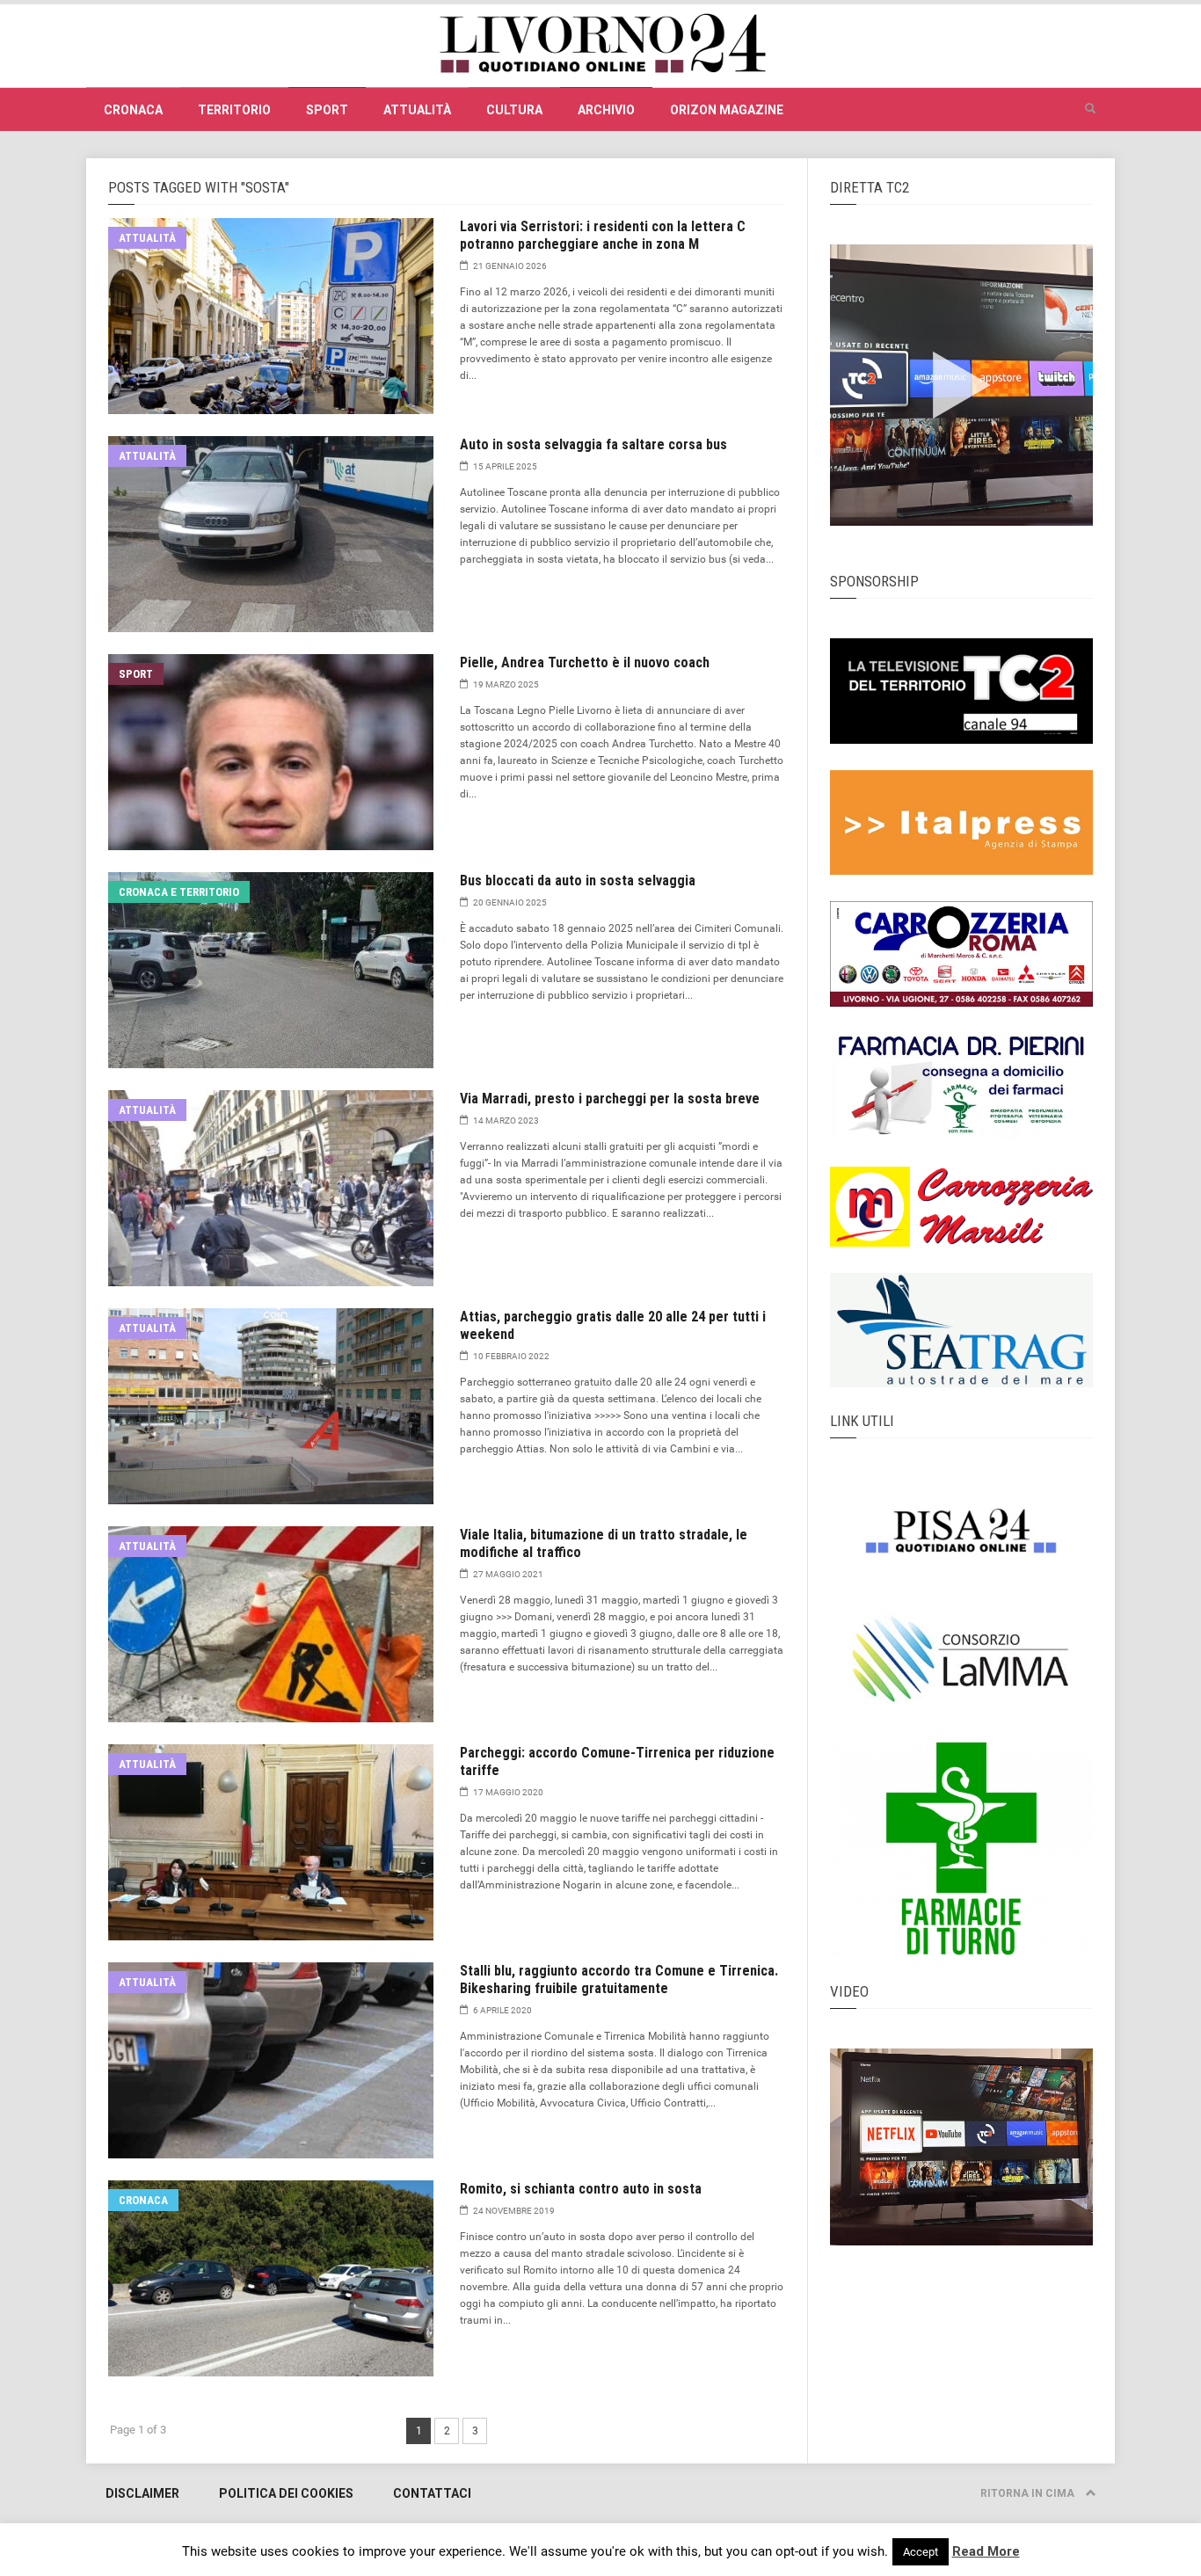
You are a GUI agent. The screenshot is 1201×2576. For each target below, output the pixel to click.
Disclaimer (142, 2493)
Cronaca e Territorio (179, 892)
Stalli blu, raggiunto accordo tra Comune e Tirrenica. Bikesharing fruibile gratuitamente (619, 1979)
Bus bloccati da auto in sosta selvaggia (578, 880)
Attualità (417, 110)
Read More (986, 2551)
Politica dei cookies (286, 2493)
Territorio (234, 110)
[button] (1090, 109)
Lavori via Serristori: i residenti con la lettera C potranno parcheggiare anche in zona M (603, 235)
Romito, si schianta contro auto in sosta (581, 2189)
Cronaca (133, 110)
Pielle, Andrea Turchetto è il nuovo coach (585, 662)
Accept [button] (921, 2552)
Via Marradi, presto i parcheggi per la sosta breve (610, 1099)
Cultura (514, 110)
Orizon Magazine (727, 110)
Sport (327, 110)
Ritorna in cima (1029, 2493)
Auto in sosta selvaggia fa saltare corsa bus (593, 444)
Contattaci (432, 2493)
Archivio (606, 110)
